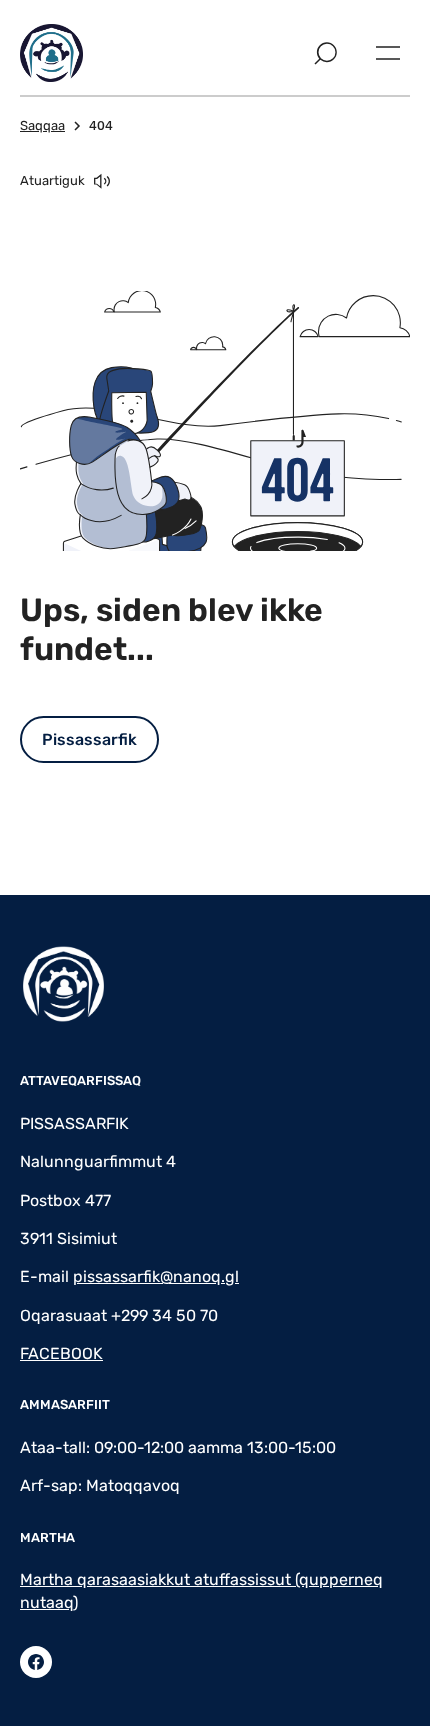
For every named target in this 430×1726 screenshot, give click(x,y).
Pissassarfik (89, 739)
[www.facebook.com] (36, 1662)
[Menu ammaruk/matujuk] (388, 53)
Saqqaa (42, 125)
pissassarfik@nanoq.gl (156, 1276)
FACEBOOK (61, 1353)
